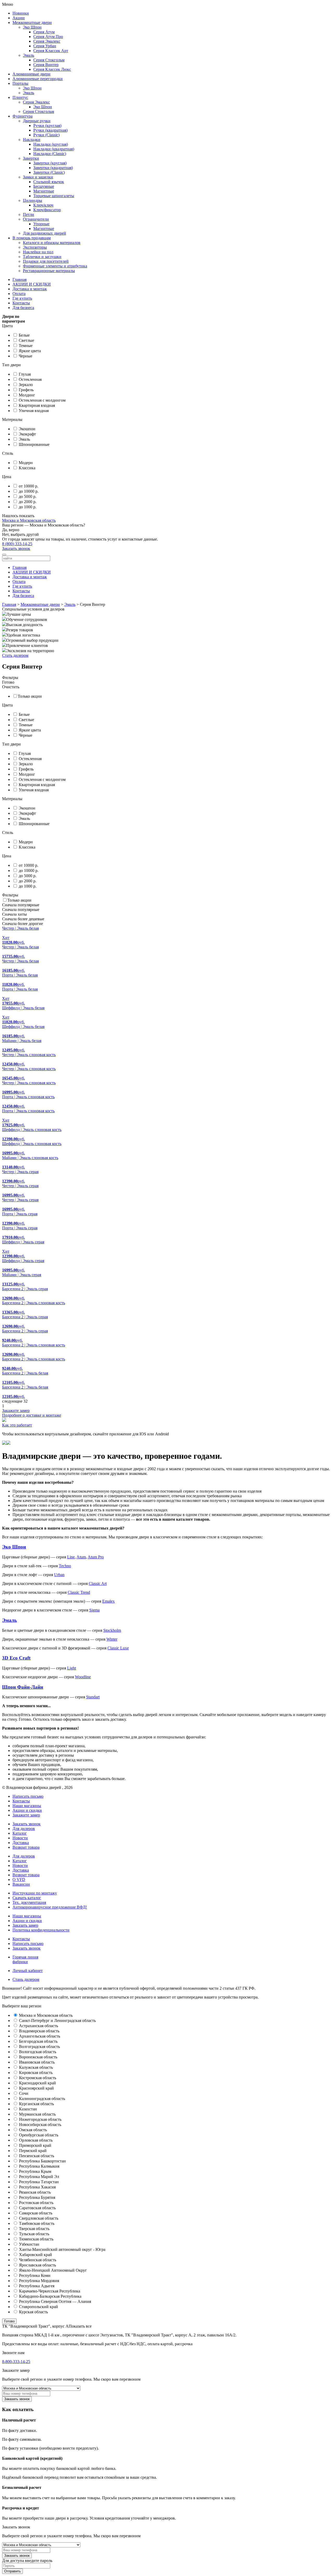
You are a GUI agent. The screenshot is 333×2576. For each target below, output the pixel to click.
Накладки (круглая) (51, 144)
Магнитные (44, 191)
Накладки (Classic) (50, 154)
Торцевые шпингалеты (54, 196)
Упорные (41, 224)
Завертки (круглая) (50, 163)
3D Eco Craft (16, 1658)
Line (71, 1557)
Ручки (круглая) (47, 126)
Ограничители (36, 219)
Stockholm (112, 1630)
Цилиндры (33, 200)
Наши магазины (27, 1806)
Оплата (19, 294)
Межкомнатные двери (32, 23)
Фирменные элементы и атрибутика (55, 266)
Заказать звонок (16, 548)
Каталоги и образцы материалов (52, 243)
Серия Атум (44, 32)
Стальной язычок (49, 182)
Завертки (31, 158)
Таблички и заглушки (42, 257)
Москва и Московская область (29, 520)
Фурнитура (23, 116)
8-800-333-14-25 (16, 2362)
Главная (20, 280)
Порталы (20, 83)
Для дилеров (24, 1829)
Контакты (21, 303)
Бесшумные (44, 186)
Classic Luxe (118, 1648)
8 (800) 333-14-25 (17, 544)
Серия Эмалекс (47, 41)
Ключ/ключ (43, 205)
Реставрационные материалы (49, 271)
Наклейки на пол (38, 252)
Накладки (32, 140)
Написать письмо (28, 1944)
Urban (59, 1575)
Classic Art (98, 1583)
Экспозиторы (35, 247)
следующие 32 (15, 1401)
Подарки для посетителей (46, 261)
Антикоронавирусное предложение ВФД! (50, 1907)
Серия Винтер (46, 65)
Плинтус (20, 97)
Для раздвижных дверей (44, 233)
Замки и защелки (38, 177)
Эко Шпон (32, 27)
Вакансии (21, 1884)
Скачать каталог (27, 1898)
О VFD (19, 1880)
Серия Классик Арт (51, 51)
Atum (81, 1557)
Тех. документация (29, 1902)
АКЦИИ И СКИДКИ (32, 284)
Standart (93, 1697)
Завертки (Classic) (49, 172)
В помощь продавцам (32, 238)
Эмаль (28, 55)
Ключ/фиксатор (47, 210)
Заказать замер (25, 1925)
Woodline (83, 1677)
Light (72, 1668)
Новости (20, 1838)
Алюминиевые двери (31, 74)
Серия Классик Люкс (52, 69)
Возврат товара (26, 1847)
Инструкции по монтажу (35, 1893)
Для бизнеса (23, 308)
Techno (65, 1566)
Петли (28, 214)
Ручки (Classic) (46, 135)
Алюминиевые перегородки (38, 79)
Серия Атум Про (48, 37)
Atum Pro (96, 1557)
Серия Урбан (45, 46)
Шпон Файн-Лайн (23, 1687)
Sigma (94, 1610)
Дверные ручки (37, 121)
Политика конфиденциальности (41, 1930)
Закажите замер (26, 1815)
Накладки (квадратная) (54, 149)
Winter (112, 1639)
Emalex (108, 1601)
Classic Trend (79, 1592)
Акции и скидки (27, 1810)
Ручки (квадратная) (50, 130)
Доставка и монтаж (30, 289)
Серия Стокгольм (49, 60)
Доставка (21, 1843)
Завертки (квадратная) (53, 168)
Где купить (22, 298)
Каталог (20, 1833)
